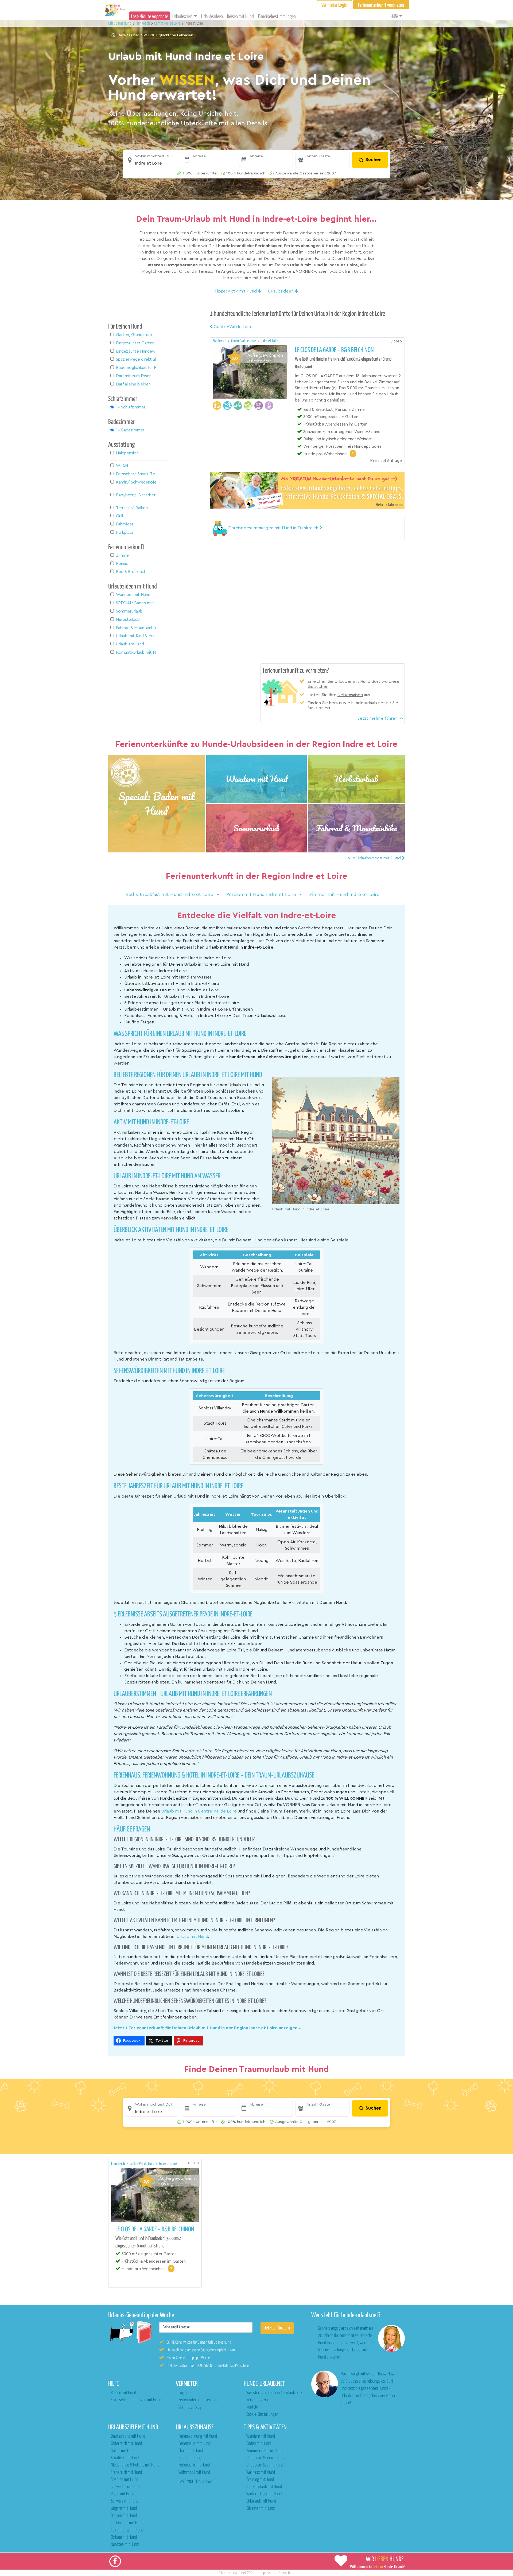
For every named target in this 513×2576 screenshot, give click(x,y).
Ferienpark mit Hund (194, 2465)
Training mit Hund (260, 2480)
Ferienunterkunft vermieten (200, 2400)
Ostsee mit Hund (124, 2537)
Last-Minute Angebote (150, 17)
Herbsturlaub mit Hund (264, 2487)
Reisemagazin (257, 2400)
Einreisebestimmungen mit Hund (136, 2400)
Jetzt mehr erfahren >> (381, 718)
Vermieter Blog (190, 2407)
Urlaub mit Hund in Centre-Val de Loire (199, 1811)
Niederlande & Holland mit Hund (135, 2465)
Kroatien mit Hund (125, 2458)
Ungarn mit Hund (124, 2509)
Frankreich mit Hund (126, 2472)
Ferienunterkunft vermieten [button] (381, 5)
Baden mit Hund (259, 2444)
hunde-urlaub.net (234, 2573)
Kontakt (252, 2407)
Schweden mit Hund (126, 2487)
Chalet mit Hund (191, 2451)
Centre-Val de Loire (233, 327)
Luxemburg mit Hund (127, 2530)
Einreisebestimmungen (277, 17)
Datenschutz (286, 2573)
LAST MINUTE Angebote (196, 2482)
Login (182, 2393)
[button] (152, 160)
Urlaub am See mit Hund (265, 2465)
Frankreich (220, 341)
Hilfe (394, 17)
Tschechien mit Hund (127, 2523)
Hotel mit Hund (190, 2458)
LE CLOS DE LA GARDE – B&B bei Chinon (334, 350)
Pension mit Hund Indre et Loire (262, 895)
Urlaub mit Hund (120, 23)
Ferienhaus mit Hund (195, 2444)
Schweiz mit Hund (125, 2501)
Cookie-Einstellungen (262, 2415)
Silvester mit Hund (261, 2509)
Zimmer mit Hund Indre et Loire (344, 895)
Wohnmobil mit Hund (194, 2472)
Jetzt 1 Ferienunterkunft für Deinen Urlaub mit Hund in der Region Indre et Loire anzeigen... (207, 2028)
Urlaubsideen (212, 17)
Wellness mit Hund (261, 2472)
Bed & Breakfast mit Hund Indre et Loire (170, 895)
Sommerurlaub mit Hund (265, 2451)
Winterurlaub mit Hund (264, 2494)
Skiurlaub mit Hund (261, 2501)
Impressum (267, 2573)
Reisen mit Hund (240, 17)
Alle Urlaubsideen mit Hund (375, 858)
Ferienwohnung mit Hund (198, 2436)
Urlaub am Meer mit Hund (266, 2458)
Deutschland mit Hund (128, 2436)
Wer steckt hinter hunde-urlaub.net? (274, 2393)
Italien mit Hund (123, 2451)
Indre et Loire (270, 341)
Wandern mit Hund (261, 2436)
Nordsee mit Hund (125, 2545)
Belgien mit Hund (124, 2516)
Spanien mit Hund (125, 2480)
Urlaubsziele (182, 17)
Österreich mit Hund (126, 2444)
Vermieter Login (334, 5)
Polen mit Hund (123, 2494)
